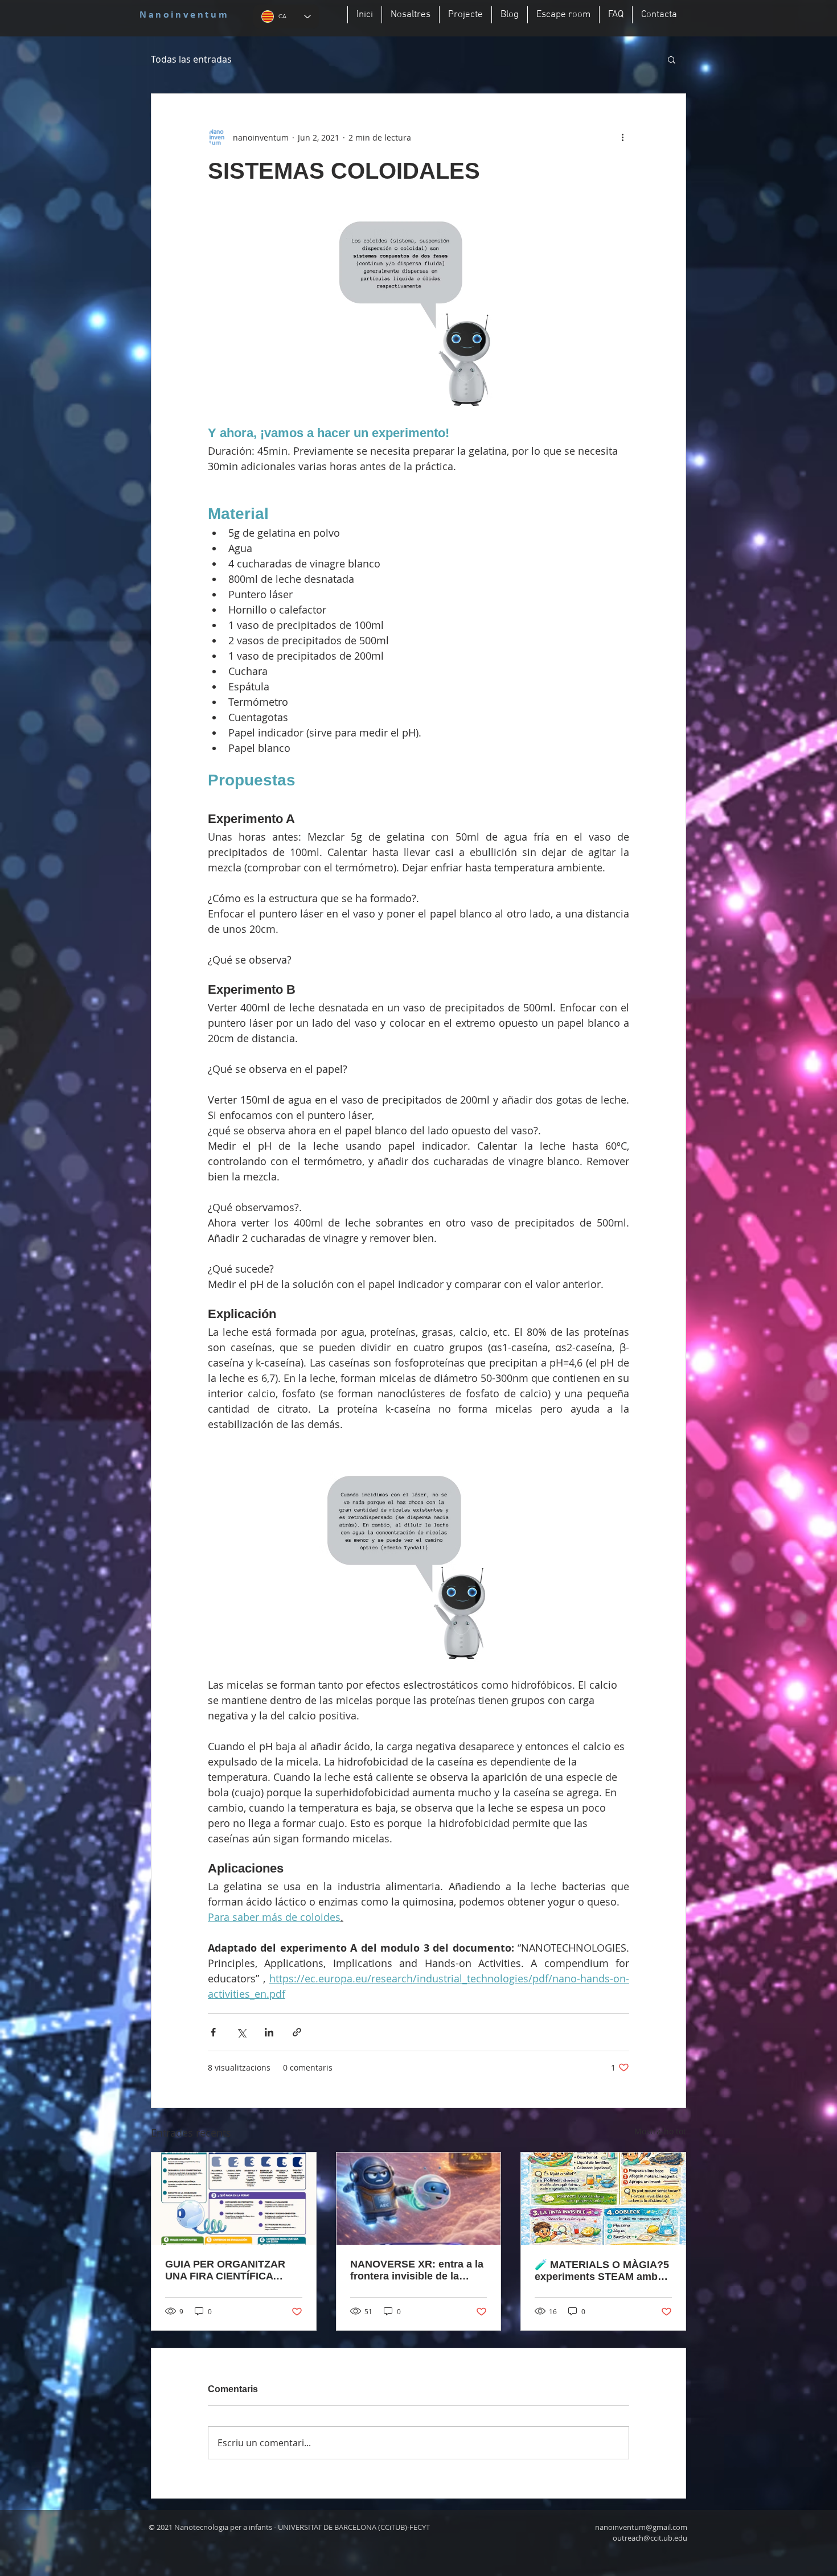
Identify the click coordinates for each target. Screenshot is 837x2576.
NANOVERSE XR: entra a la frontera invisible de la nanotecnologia (417, 2270)
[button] (672, 59)
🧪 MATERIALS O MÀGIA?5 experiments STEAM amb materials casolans (602, 2271)
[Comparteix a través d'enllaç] (297, 2032)
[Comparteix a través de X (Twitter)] (241, 2032)
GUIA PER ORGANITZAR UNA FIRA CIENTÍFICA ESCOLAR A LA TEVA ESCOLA (225, 2270)
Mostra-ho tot (660, 2131)
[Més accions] (622, 137)
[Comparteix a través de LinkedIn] (269, 2032)
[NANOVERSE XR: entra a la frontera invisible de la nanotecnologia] (419, 2199)
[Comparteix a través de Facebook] (213, 2032)
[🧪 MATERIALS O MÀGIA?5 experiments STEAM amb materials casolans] (603, 2199)
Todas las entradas (191, 59)
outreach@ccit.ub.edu (650, 2538)
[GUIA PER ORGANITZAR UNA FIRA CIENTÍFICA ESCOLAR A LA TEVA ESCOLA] (234, 2199)
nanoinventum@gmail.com (641, 2527)
